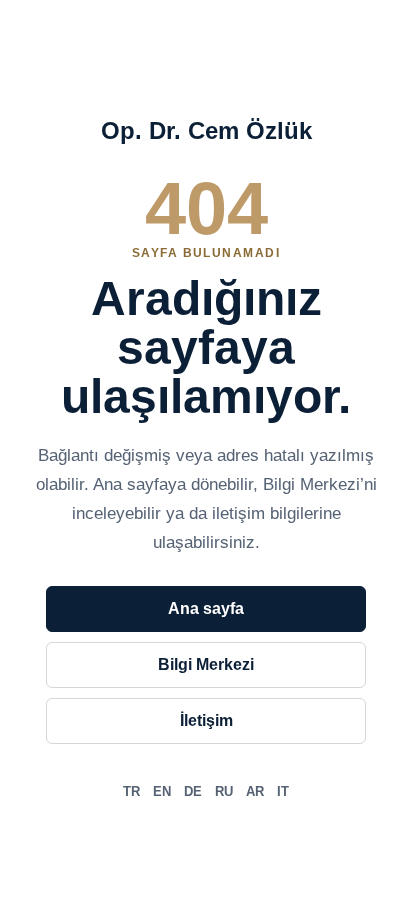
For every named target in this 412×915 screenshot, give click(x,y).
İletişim (206, 720)
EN (162, 791)
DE (193, 791)
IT (283, 791)
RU (224, 791)
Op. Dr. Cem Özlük (206, 130)
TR (131, 791)
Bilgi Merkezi (206, 664)
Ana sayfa (206, 608)
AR (255, 791)
